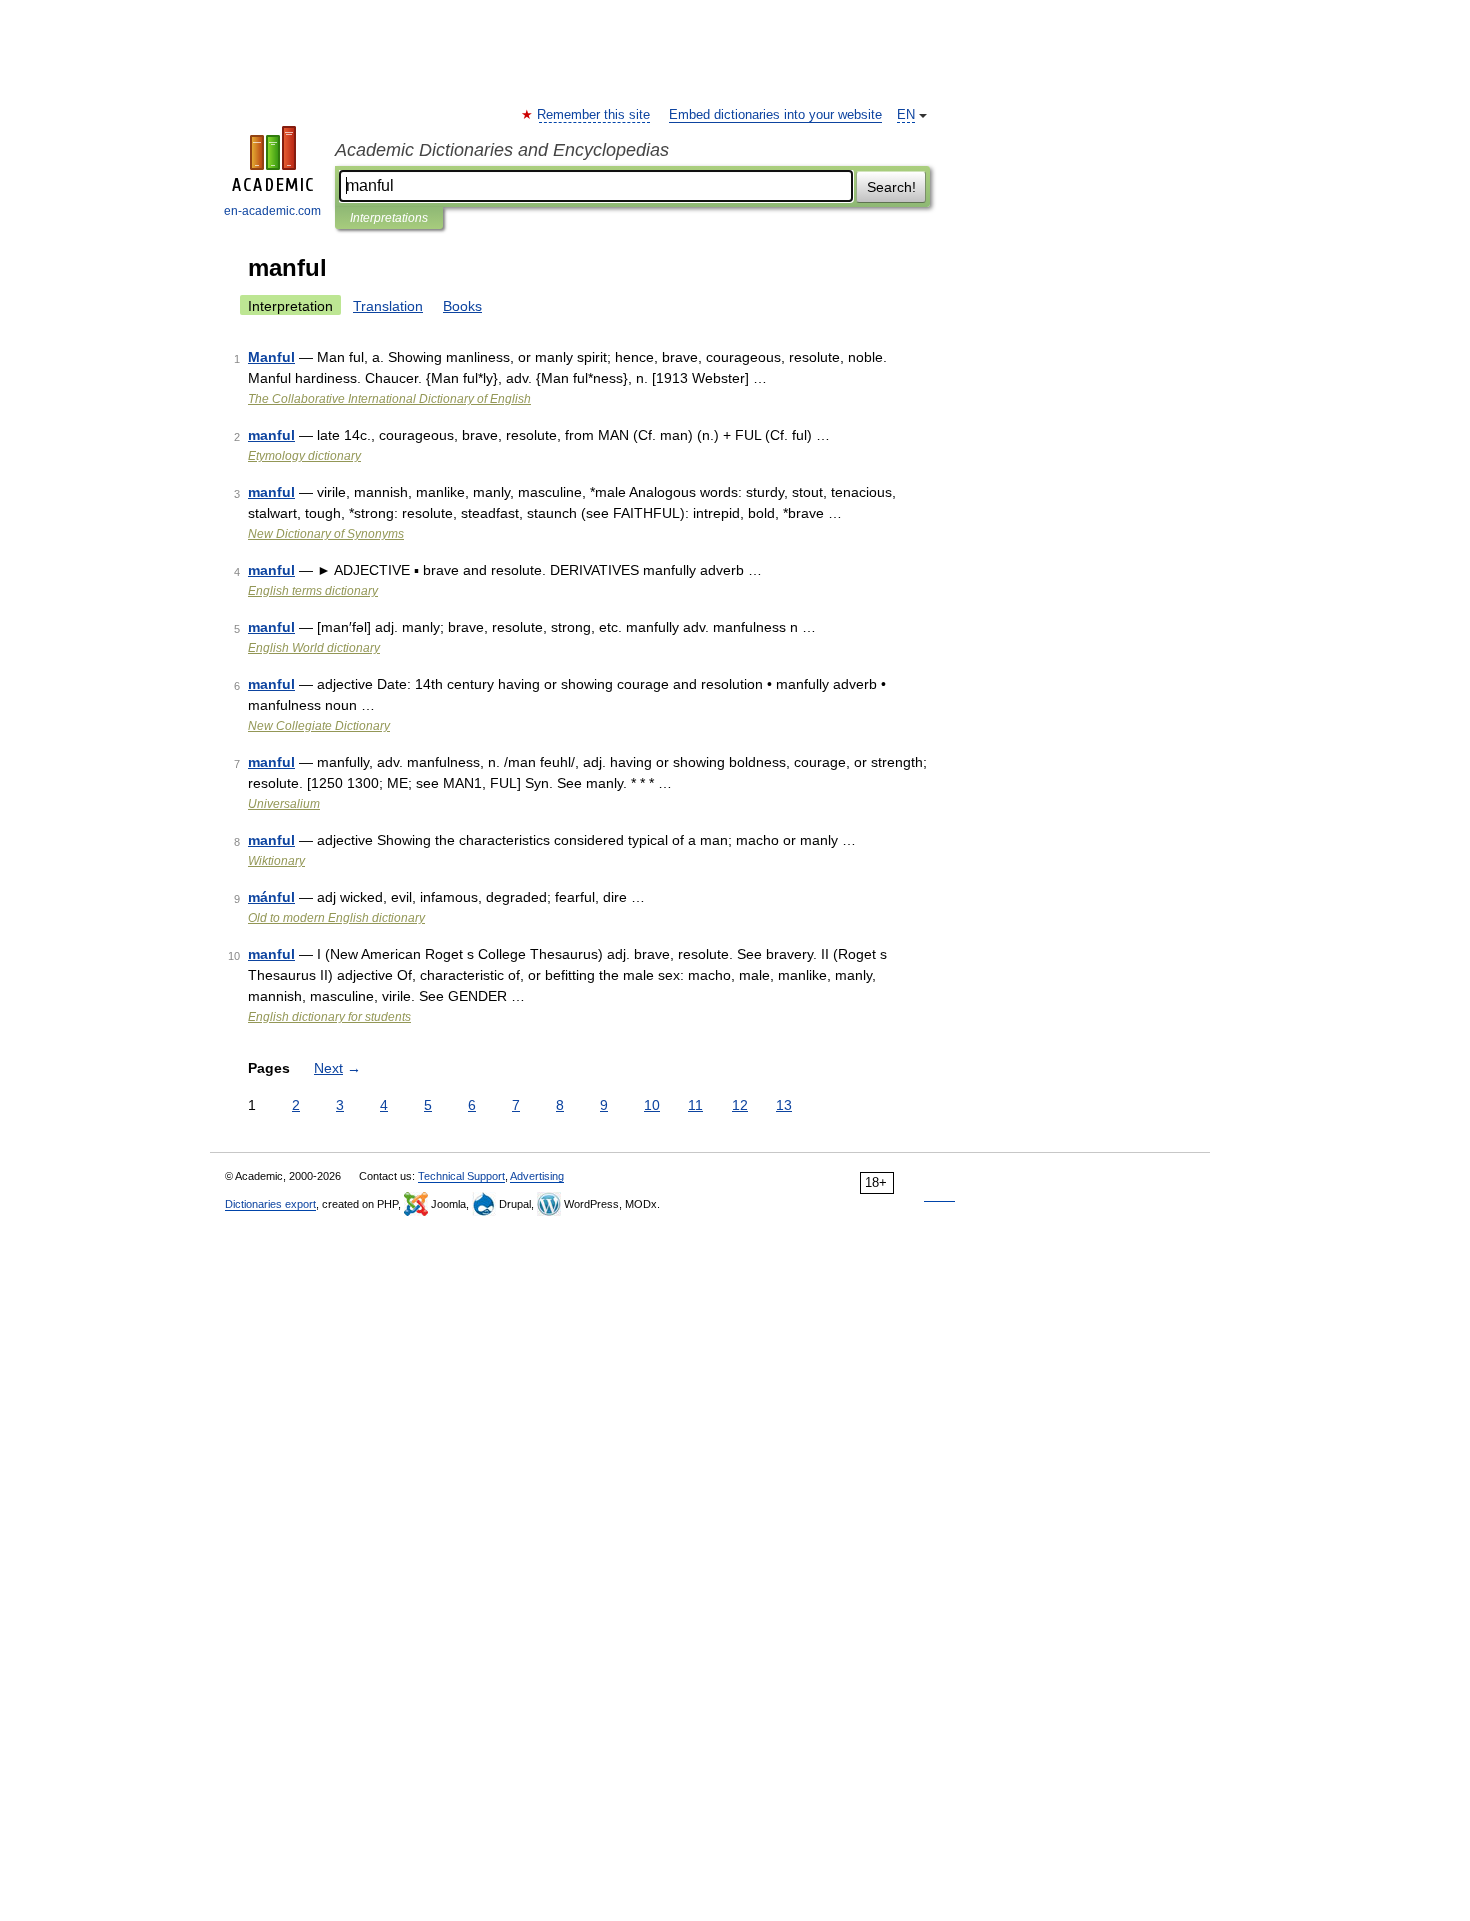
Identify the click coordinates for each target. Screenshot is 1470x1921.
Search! (891, 187)
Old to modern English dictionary (336, 918)
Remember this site (594, 115)
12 (740, 1105)
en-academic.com (272, 211)
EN (906, 115)
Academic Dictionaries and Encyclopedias (502, 150)
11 (695, 1105)
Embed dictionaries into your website (775, 115)
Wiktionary (276, 861)
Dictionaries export (270, 1204)
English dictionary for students (329, 1017)
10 (652, 1105)
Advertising (537, 1176)
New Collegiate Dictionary (319, 726)
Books (462, 306)
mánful (271, 897)
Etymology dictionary (304, 456)
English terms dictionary (313, 591)
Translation (388, 306)
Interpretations (389, 218)
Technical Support (461, 1176)
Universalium (284, 804)
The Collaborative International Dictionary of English (389, 399)
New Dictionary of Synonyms (326, 534)
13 (784, 1105)
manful (271, 435)
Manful (271, 357)
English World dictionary (314, 648)
